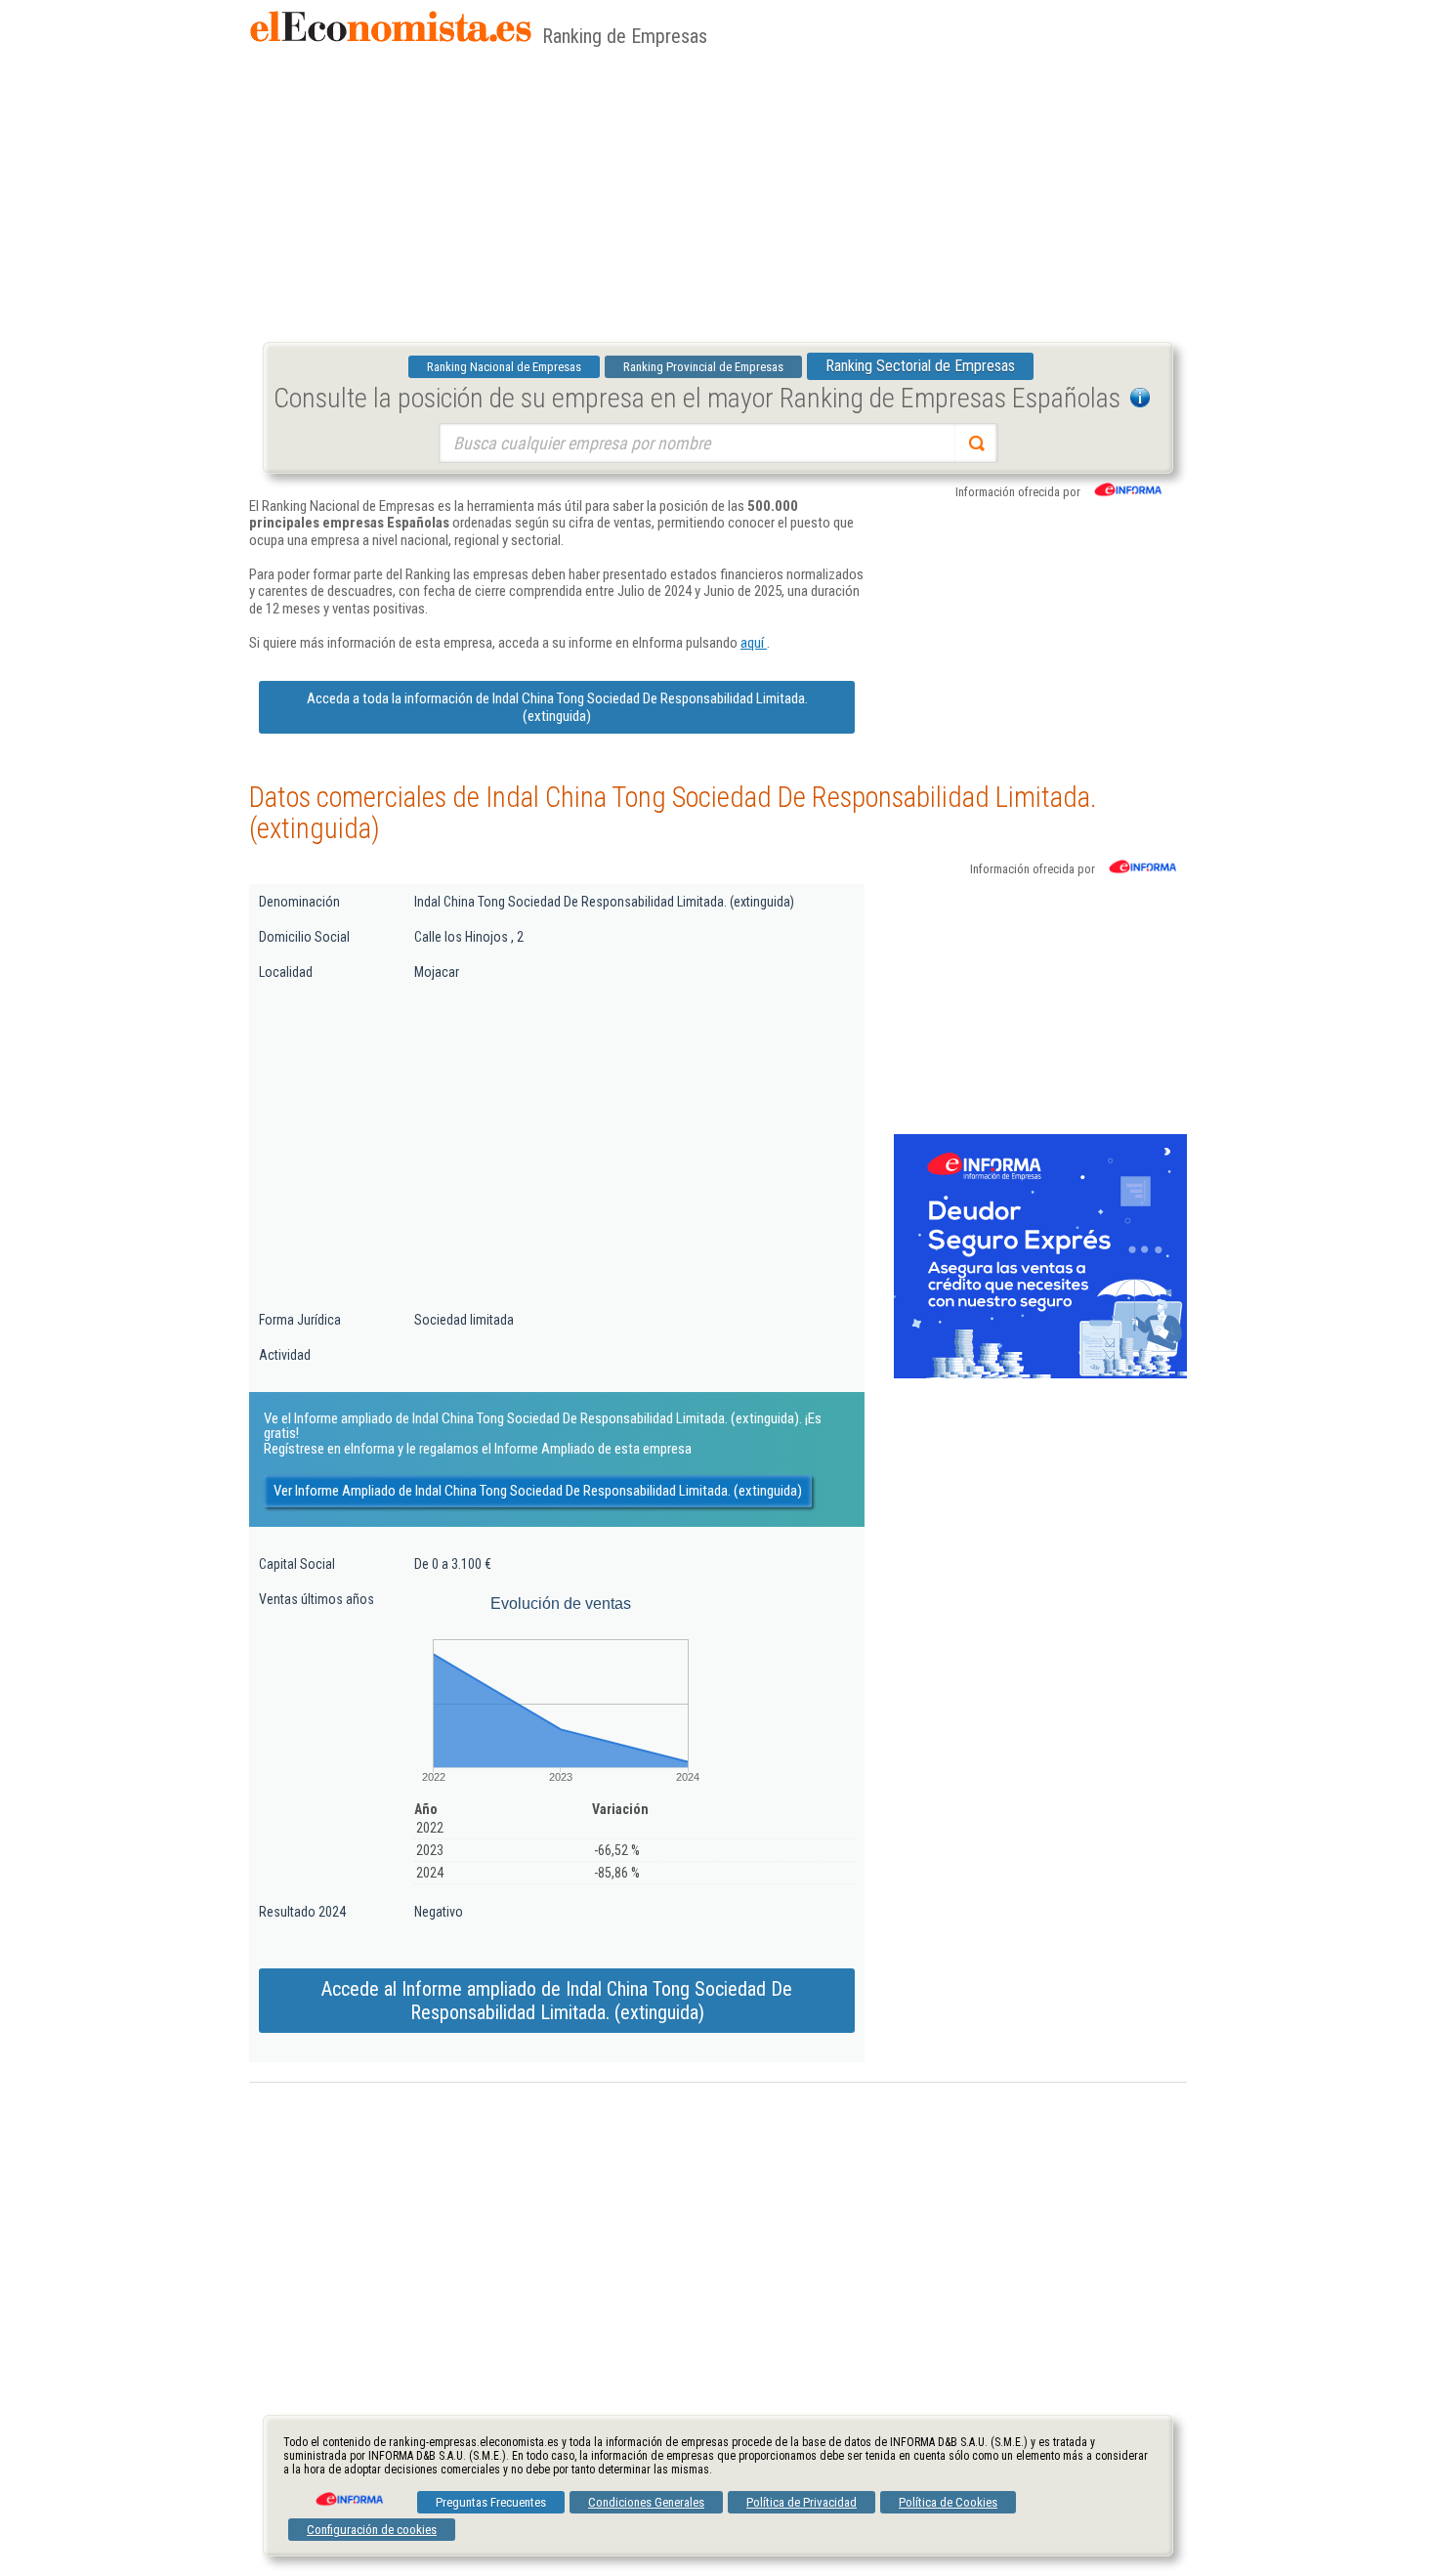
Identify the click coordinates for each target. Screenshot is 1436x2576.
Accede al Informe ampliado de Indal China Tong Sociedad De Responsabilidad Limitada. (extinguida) (557, 2001)
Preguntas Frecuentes (491, 2502)
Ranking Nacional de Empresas (504, 367)
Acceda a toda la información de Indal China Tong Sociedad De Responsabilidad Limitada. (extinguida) (557, 707)
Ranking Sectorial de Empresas (920, 366)
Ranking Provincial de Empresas (703, 367)
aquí (754, 643)
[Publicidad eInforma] (1040, 1374)
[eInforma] (348, 2492)
